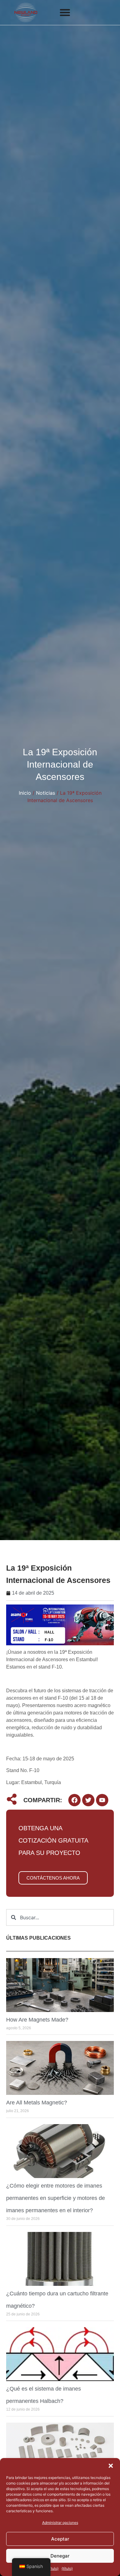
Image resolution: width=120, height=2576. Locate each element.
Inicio (25, 793)
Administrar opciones (60, 2523)
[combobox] (60, 1917)
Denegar (60, 2556)
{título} (53, 2568)
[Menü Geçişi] (65, 12)
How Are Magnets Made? (37, 2020)
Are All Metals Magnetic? (37, 2103)
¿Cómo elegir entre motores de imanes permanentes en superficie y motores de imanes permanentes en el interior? (56, 2198)
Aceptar (60, 2539)
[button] (111, 2466)
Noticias (46, 793)
